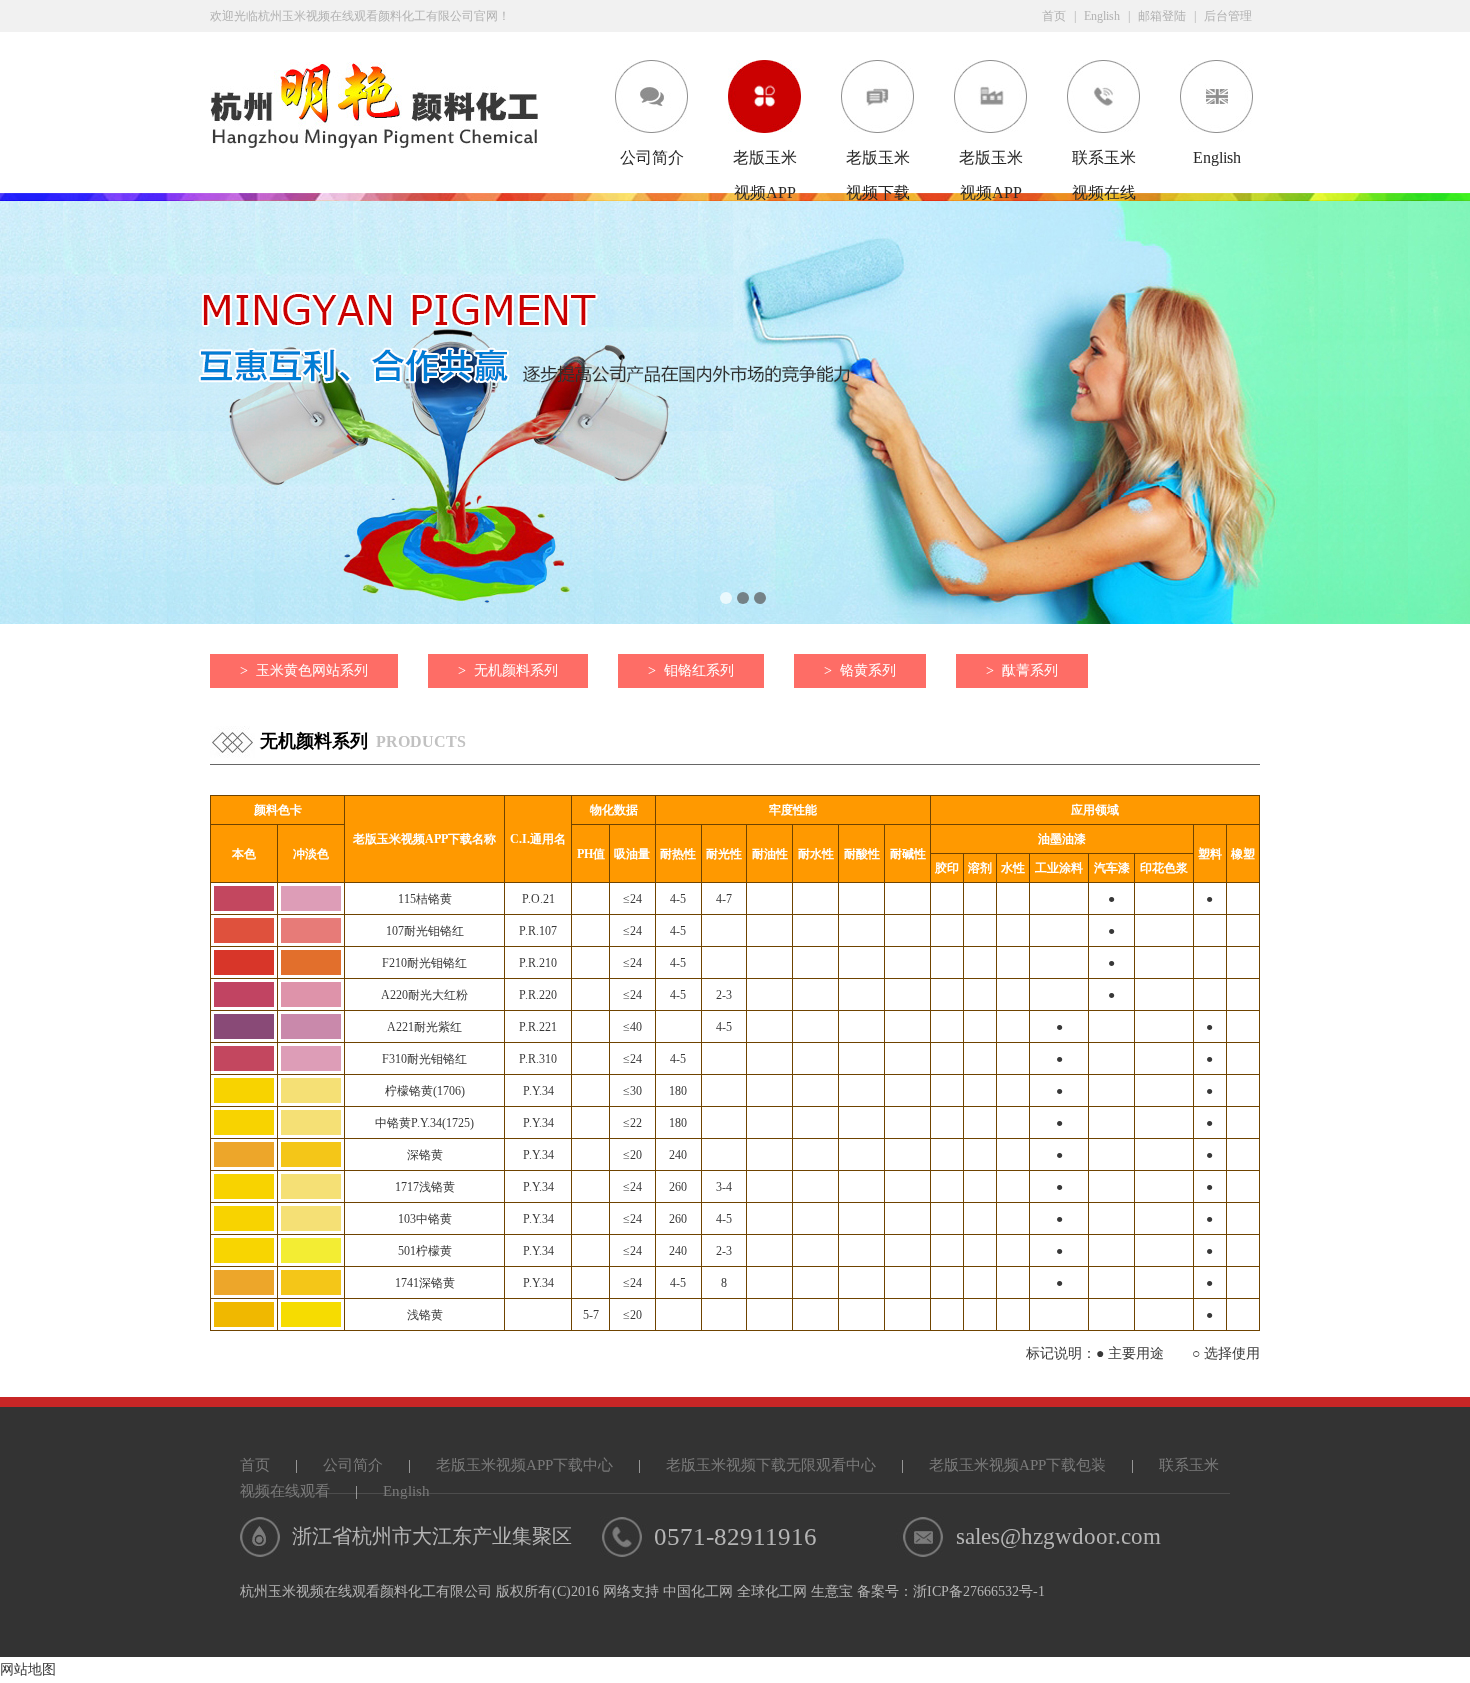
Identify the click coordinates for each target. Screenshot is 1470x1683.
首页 (1054, 16)
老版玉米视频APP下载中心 (765, 162)
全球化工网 (772, 1591)
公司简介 (652, 157)
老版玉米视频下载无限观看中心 (878, 162)
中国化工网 (698, 1591)
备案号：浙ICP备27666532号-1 (951, 1591)
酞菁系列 (1022, 670)
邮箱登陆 (1162, 16)
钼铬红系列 (691, 670)
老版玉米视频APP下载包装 (991, 162)
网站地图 (28, 1669)
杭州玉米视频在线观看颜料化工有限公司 (366, 1591)
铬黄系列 (860, 670)
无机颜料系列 (508, 670)
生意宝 (832, 1591)
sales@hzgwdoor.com (1058, 1536)
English (1102, 16)
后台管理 (1228, 16)
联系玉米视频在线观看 (1104, 162)
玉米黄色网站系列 (304, 670)
